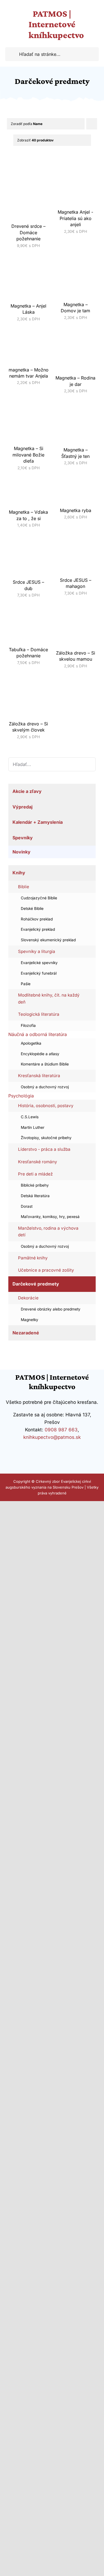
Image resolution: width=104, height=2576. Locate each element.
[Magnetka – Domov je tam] (76, 259)
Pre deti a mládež (35, 1174)
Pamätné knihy (33, 1258)
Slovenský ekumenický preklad (48, 940)
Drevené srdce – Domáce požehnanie (28, 232)
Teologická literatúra (39, 1014)
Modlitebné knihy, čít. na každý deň (49, 998)
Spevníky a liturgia (37, 951)
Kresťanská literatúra (39, 1076)
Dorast (27, 1206)
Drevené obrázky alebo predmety (51, 1309)
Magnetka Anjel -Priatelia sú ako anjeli (75, 218)
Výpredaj (22, 807)
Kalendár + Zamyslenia (38, 822)
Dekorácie (28, 1298)
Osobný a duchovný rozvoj (45, 1087)
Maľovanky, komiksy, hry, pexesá (50, 1217)
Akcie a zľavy (27, 791)
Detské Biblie (32, 908)
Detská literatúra (35, 1196)
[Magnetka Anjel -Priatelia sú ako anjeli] (76, 165)
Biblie (24, 887)
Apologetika (31, 1043)
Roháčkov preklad (37, 919)
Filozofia (28, 1025)
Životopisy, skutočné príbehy (46, 1138)
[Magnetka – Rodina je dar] (76, 332)
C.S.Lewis (30, 1117)
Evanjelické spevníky (39, 963)
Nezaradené (26, 1333)
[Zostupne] (92, 124)
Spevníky (23, 838)
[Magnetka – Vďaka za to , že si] (29, 481)
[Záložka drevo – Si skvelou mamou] (76, 609)
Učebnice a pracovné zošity (46, 1270)
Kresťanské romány (38, 1162)
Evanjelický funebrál (39, 973)
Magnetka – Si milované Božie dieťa (28, 455)
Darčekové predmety (36, 1284)
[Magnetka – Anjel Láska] (29, 259)
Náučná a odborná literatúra (38, 1034)
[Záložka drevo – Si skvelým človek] (29, 679)
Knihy (19, 873)
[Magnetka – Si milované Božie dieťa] (29, 405)
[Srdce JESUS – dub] (29, 539)
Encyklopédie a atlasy (40, 1054)
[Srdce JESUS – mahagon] (76, 539)
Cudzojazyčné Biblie (39, 898)
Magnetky (30, 1320)
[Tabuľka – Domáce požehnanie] (29, 609)
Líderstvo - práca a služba (44, 1149)
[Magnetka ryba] (76, 481)
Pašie (26, 984)
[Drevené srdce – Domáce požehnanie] (29, 165)
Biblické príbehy (35, 1185)
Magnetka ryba (76, 510)
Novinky (21, 852)
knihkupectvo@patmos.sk (52, 1437)
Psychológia (21, 1096)
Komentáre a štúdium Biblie (45, 1064)
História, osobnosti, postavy (46, 1106)
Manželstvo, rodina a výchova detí (48, 1231)
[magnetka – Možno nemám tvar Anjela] (29, 332)
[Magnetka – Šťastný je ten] (76, 405)
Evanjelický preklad (38, 929)
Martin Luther (33, 1127)
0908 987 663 (61, 1430)
